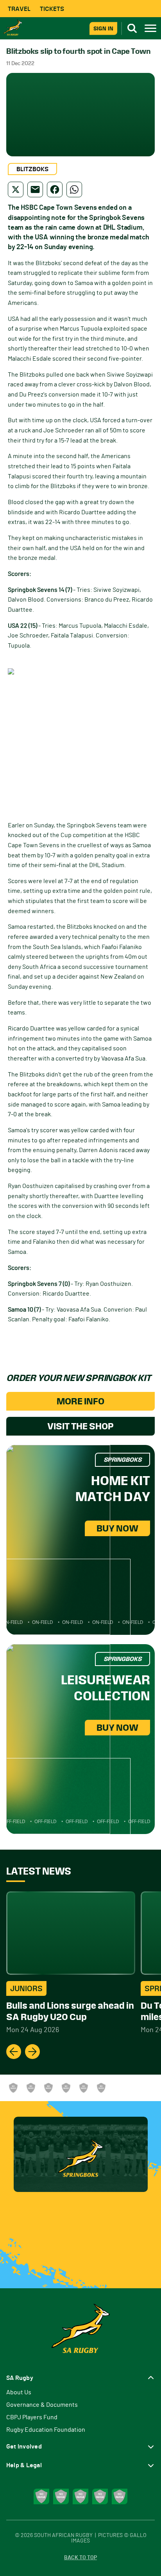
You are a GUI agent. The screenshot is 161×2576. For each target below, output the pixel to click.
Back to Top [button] (80, 2558)
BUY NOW (117, 1528)
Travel (19, 9)
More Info (80, 1401)
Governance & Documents (42, 2405)
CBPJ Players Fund (32, 2417)
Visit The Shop (80, 1426)
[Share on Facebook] (55, 189)
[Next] (32, 2052)
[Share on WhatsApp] (74, 189)
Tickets (52, 9)
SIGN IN (103, 28)
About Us (19, 2392)
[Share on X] (16, 189)
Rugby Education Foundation (46, 2430)
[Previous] (14, 2052)
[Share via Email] (35, 189)
